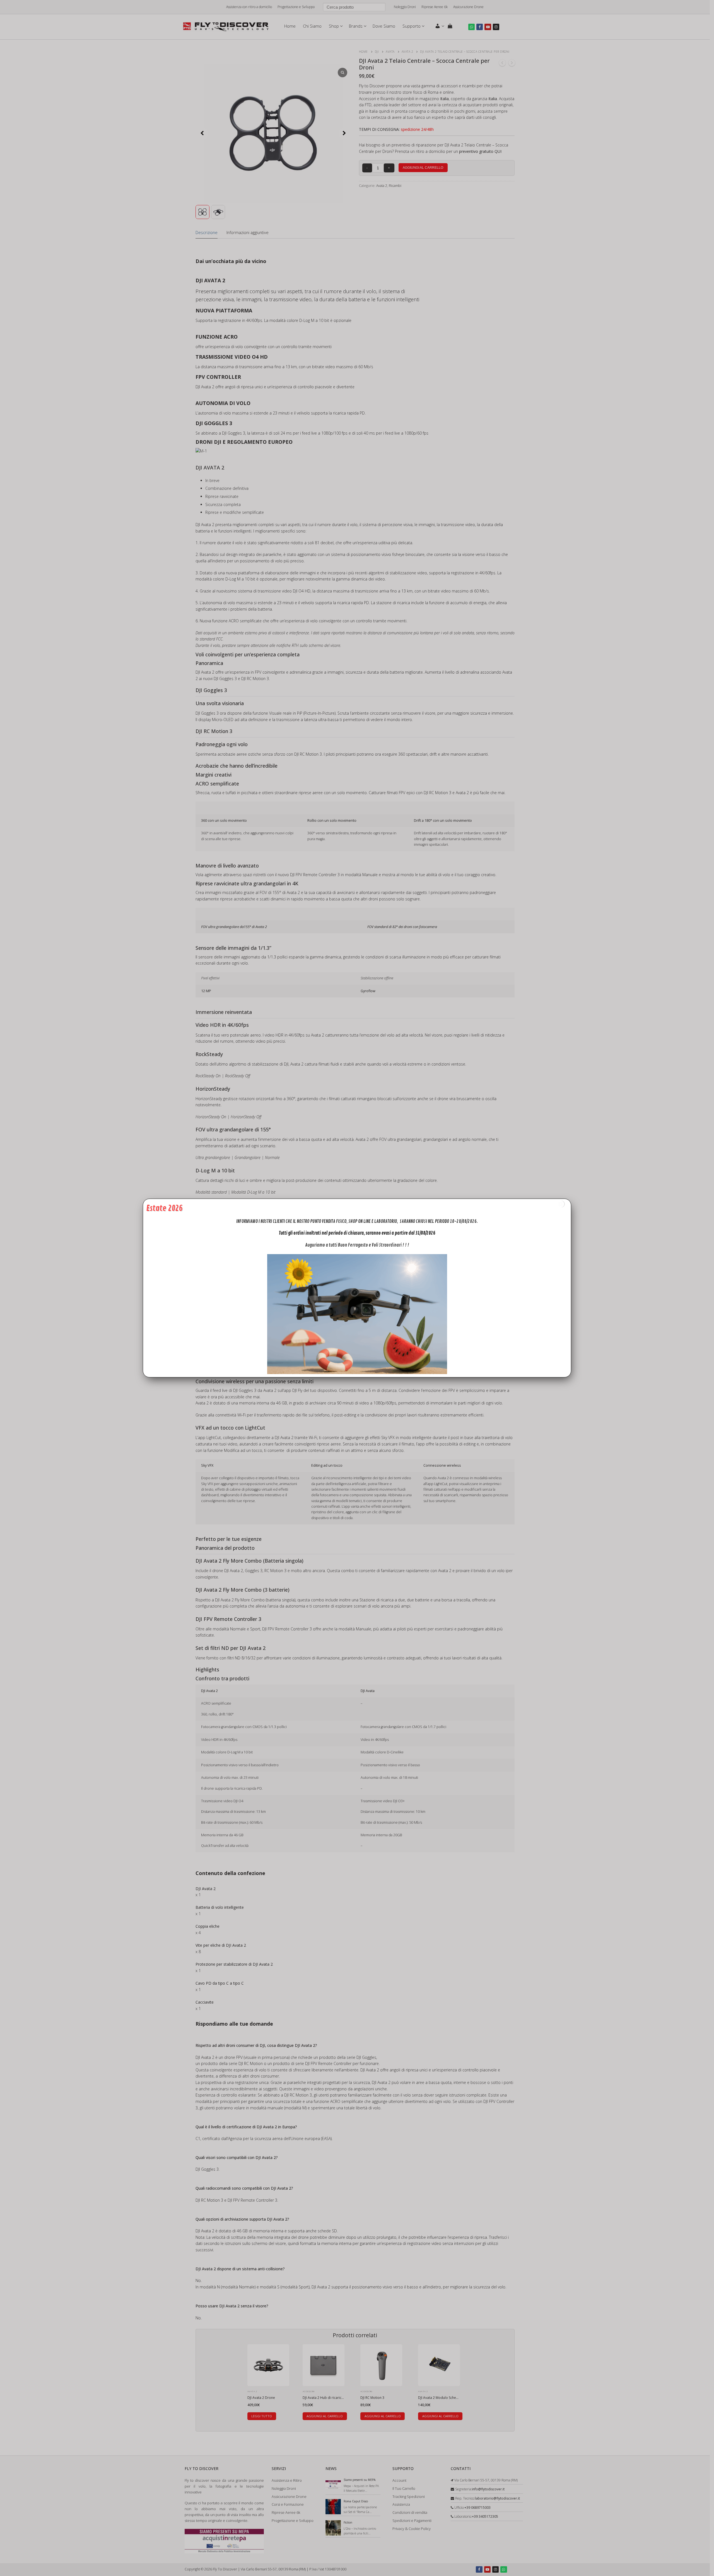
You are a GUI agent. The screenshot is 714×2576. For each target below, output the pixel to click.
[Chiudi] (561, 1204)
